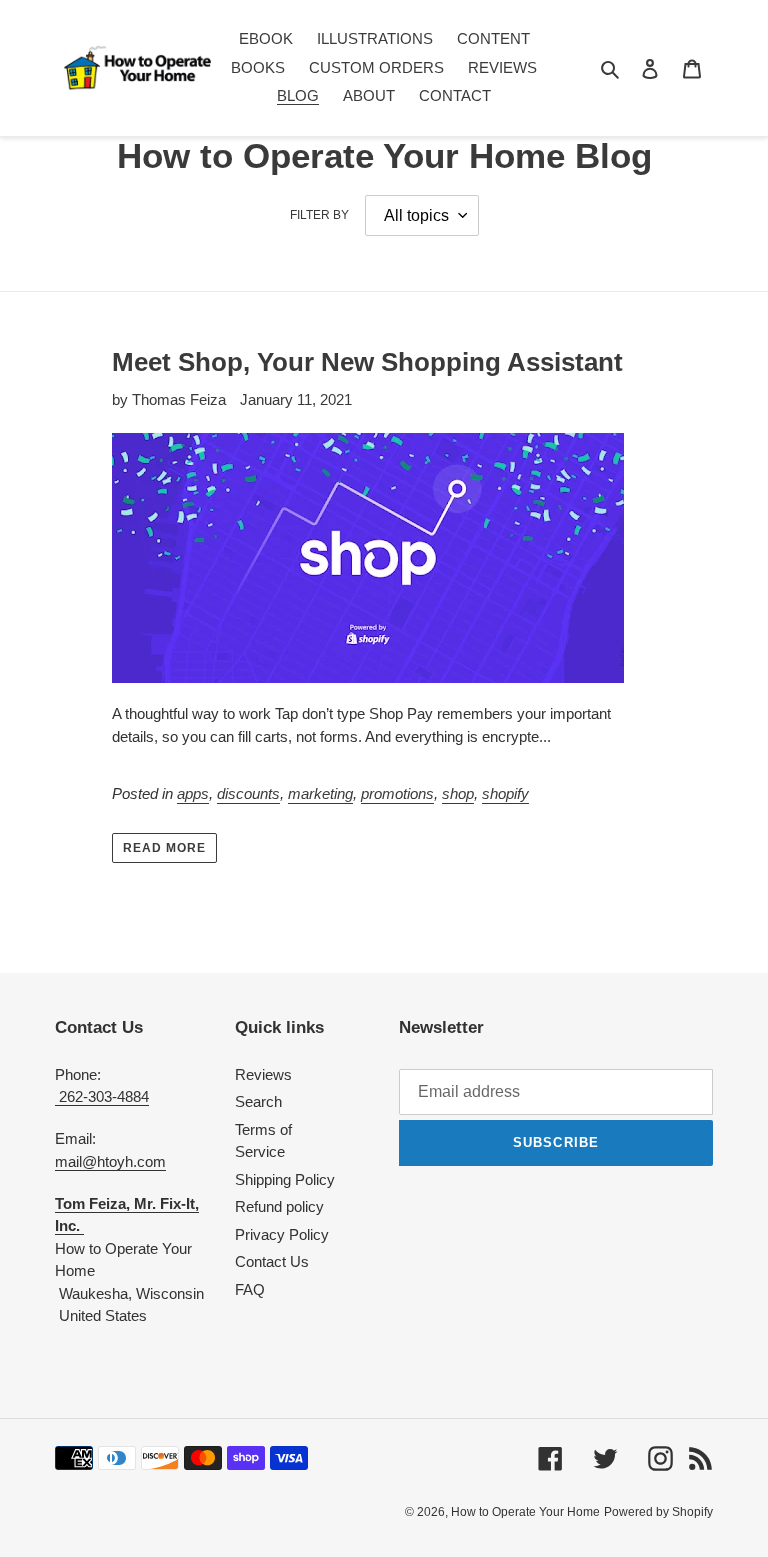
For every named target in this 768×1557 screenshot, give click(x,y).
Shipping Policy (285, 1179)
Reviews (263, 1074)
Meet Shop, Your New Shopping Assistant (367, 362)
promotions (397, 793)
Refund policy (279, 1206)
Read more (164, 848)
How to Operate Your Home (525, 1512)
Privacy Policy (282, 1234)
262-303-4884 (102, 1096)
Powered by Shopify (658, 1512)
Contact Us (272, 1261)
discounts (248, 793)
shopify (505, 793)
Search (258, 1101)
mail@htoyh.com (110, 1161)
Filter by (319, 215)
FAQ (250, 1289)
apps (193, 793)
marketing (320, 793)
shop (458, 793)
